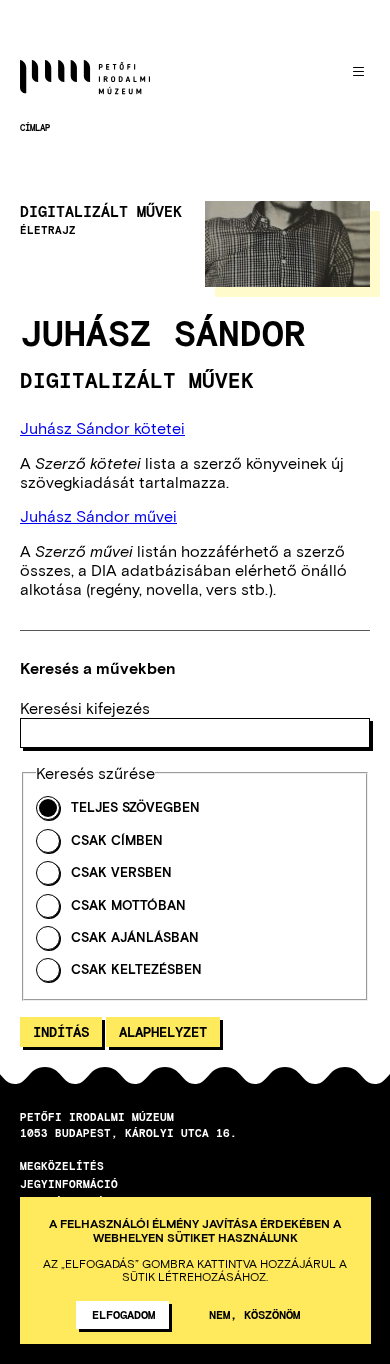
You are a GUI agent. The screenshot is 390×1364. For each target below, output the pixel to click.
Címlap (35, 127)
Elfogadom (123, 1314)
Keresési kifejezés (85, 707)
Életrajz (48, 230)
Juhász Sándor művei (98, 515)
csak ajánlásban (135, 937)
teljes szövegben (135, 807)
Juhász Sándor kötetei (102, 427)
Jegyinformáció (69, 1183)
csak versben (121, 872)
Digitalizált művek (101, 211)
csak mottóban (128, 905)
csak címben (117, 840)
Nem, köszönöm (254, 1314)
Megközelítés (62, 1165)
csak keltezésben (136, 969)
